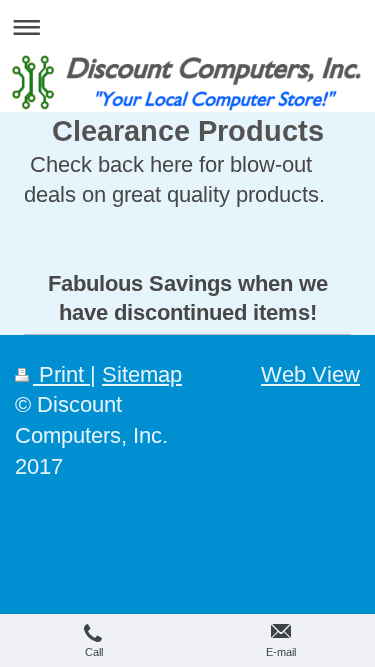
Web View (310, 374)
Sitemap (142, 374)
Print (61, 374)
